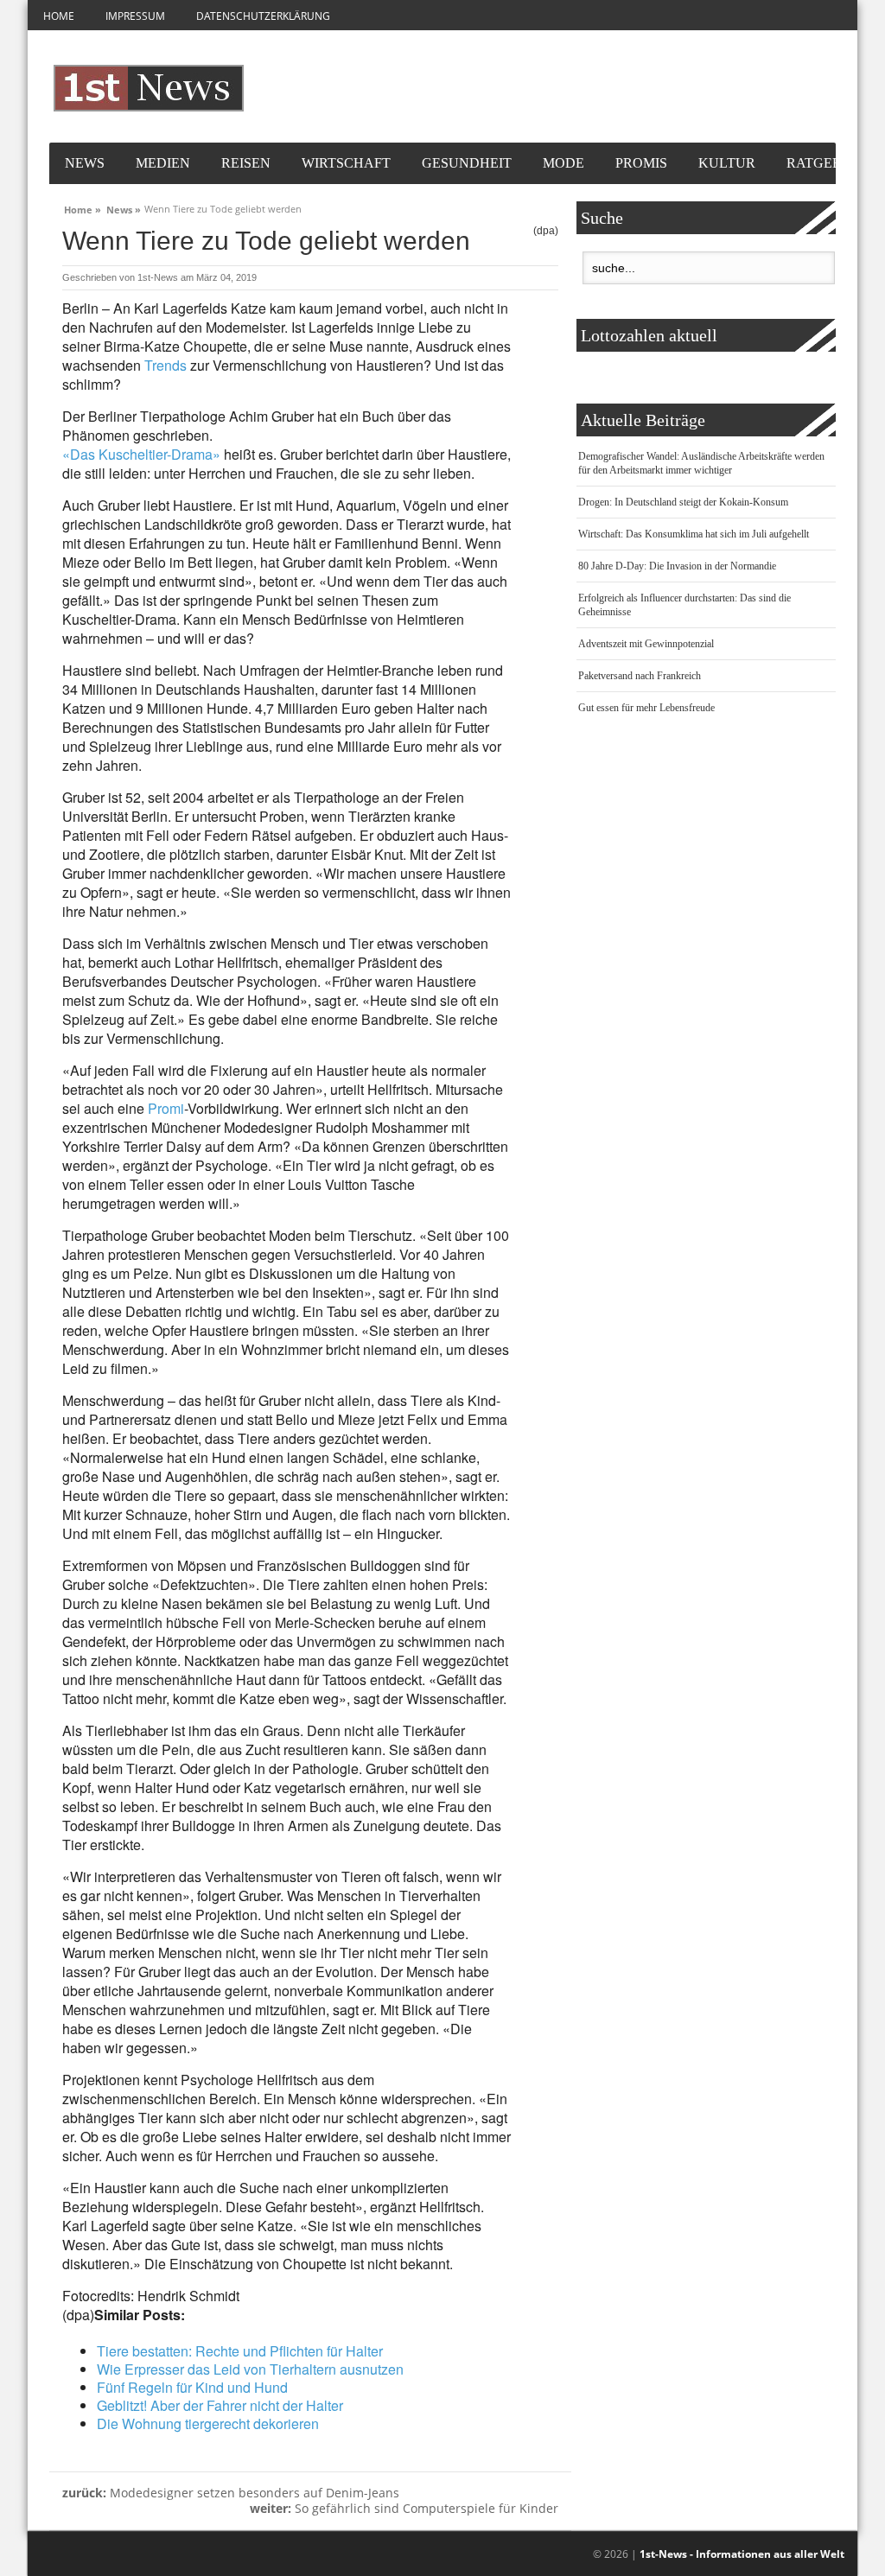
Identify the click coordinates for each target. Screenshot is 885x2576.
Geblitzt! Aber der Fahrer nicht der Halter (220, 2405)
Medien (163, 163)
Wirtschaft (346, 163)
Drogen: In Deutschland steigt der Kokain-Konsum (683, 502)
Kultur (727, 163)
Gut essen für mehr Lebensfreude (646, 708)
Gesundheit (467, 163)
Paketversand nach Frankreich (640, 676)
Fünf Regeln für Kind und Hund (192, 2387)
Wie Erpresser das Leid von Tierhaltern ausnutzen (250, 2369)
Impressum (135, 16)
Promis (641, 163)
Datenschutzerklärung (263, 16)
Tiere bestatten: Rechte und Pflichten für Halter (240, 2351)
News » (124, 207)
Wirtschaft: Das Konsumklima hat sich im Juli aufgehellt (694, 534)
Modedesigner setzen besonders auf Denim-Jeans (231, 2493)
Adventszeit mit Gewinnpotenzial (646, 644)
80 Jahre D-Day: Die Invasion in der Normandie (677, 566)
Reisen (246, 163)
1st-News (158, 277)
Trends (166, 365)
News (85, 163)
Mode (563, 163)
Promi (166, 1108)
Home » (83, 207)
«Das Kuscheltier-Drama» (141, 454)
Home (59, 16)
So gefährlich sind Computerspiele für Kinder (404, 2508)
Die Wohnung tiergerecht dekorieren (208, 2423)
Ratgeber (823, 163)
